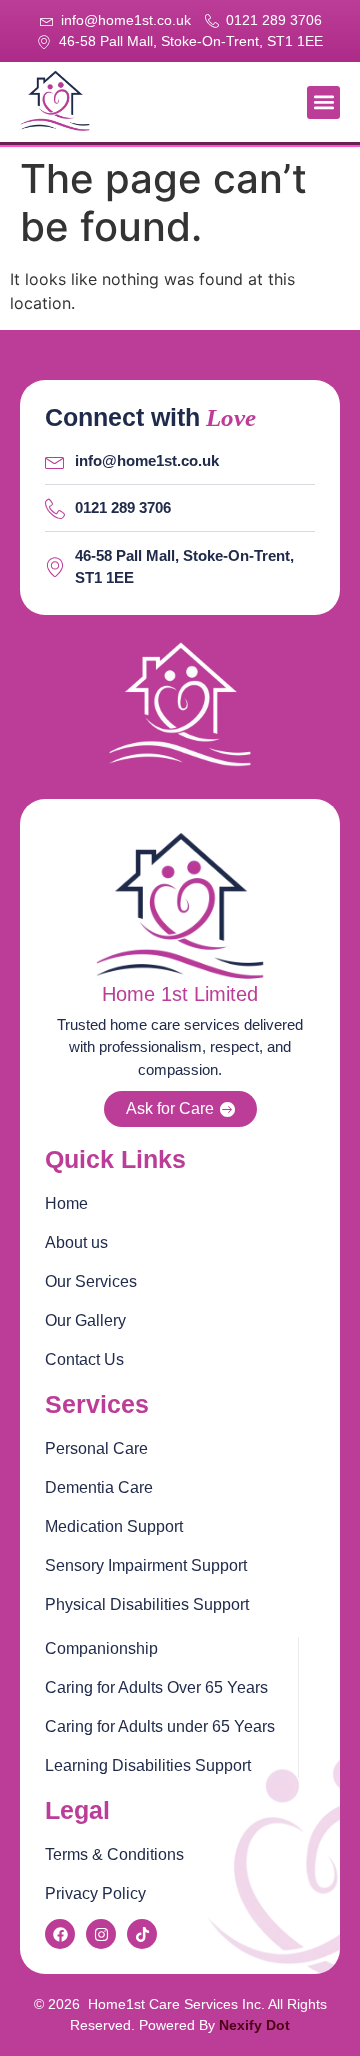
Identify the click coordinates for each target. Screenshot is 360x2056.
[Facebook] (60, 1934)
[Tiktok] (142, 1934)
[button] (323, 102)
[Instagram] (101, 1934)
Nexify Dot (254, 2025)
